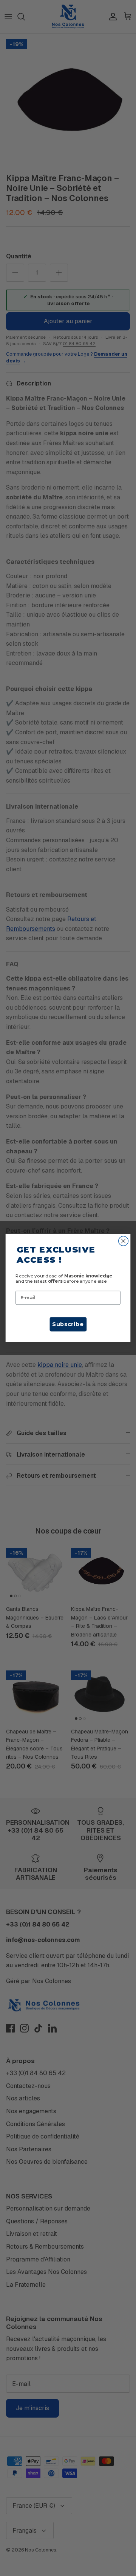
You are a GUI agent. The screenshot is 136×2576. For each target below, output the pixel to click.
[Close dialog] (124, 1241)
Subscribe (68, 1324)
